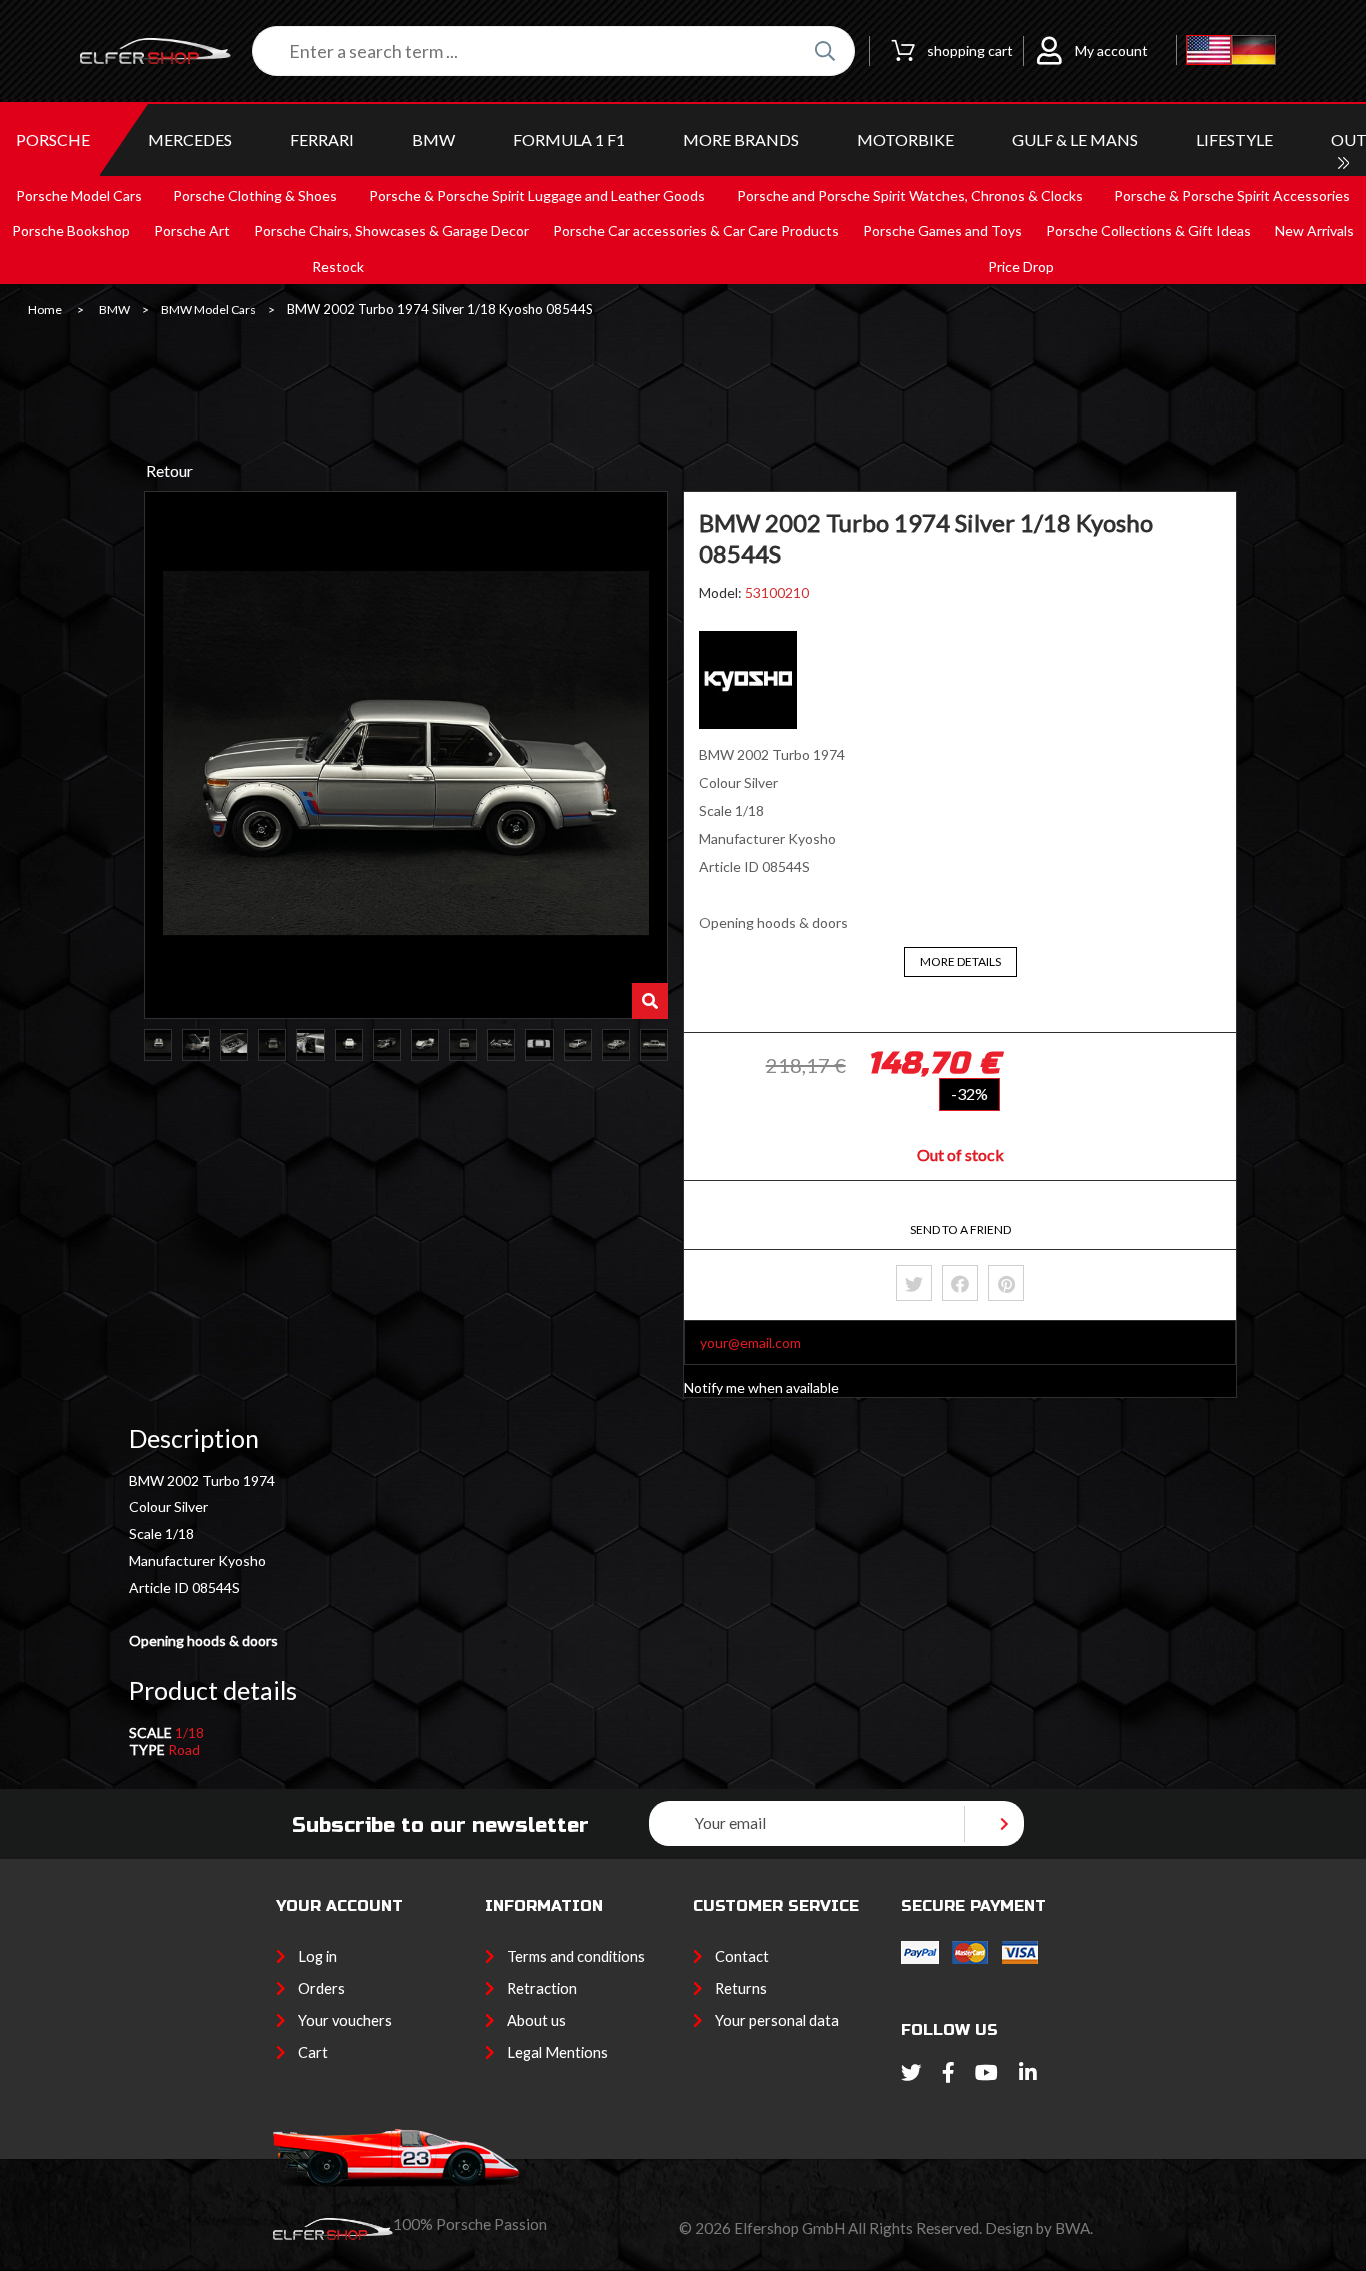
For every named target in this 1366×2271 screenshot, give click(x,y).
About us (536, 2020)
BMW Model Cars (208, 310)
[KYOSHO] (748, 723)
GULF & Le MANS (1075, 139)
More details (960, 961)
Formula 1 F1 (569, 139)
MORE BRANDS (741, 139)
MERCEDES (190, 139)
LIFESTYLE (1234, 139)
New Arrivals (1314, 230)
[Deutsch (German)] (1253, 51)
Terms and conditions (576, 1956)
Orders (321, 1988)
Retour (169, 470)
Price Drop (1021, 266)
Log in (317, 1956)
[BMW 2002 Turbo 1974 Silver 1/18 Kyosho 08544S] (158, 1045)
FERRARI (322, 139)
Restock (338, 266)
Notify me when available (761, 1387)
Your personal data (777, 2020)
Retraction (542, 1988)
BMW (433, 139)
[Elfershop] (166, 51)
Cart (313, 2052)
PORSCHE (53, 139)
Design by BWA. (1039, 2228)
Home (45, 310)
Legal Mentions (557, 2052)
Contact (742, 1956)
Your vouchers (345, 2020)
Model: (722, 592)
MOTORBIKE (905, 139)
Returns (741, 1988)
